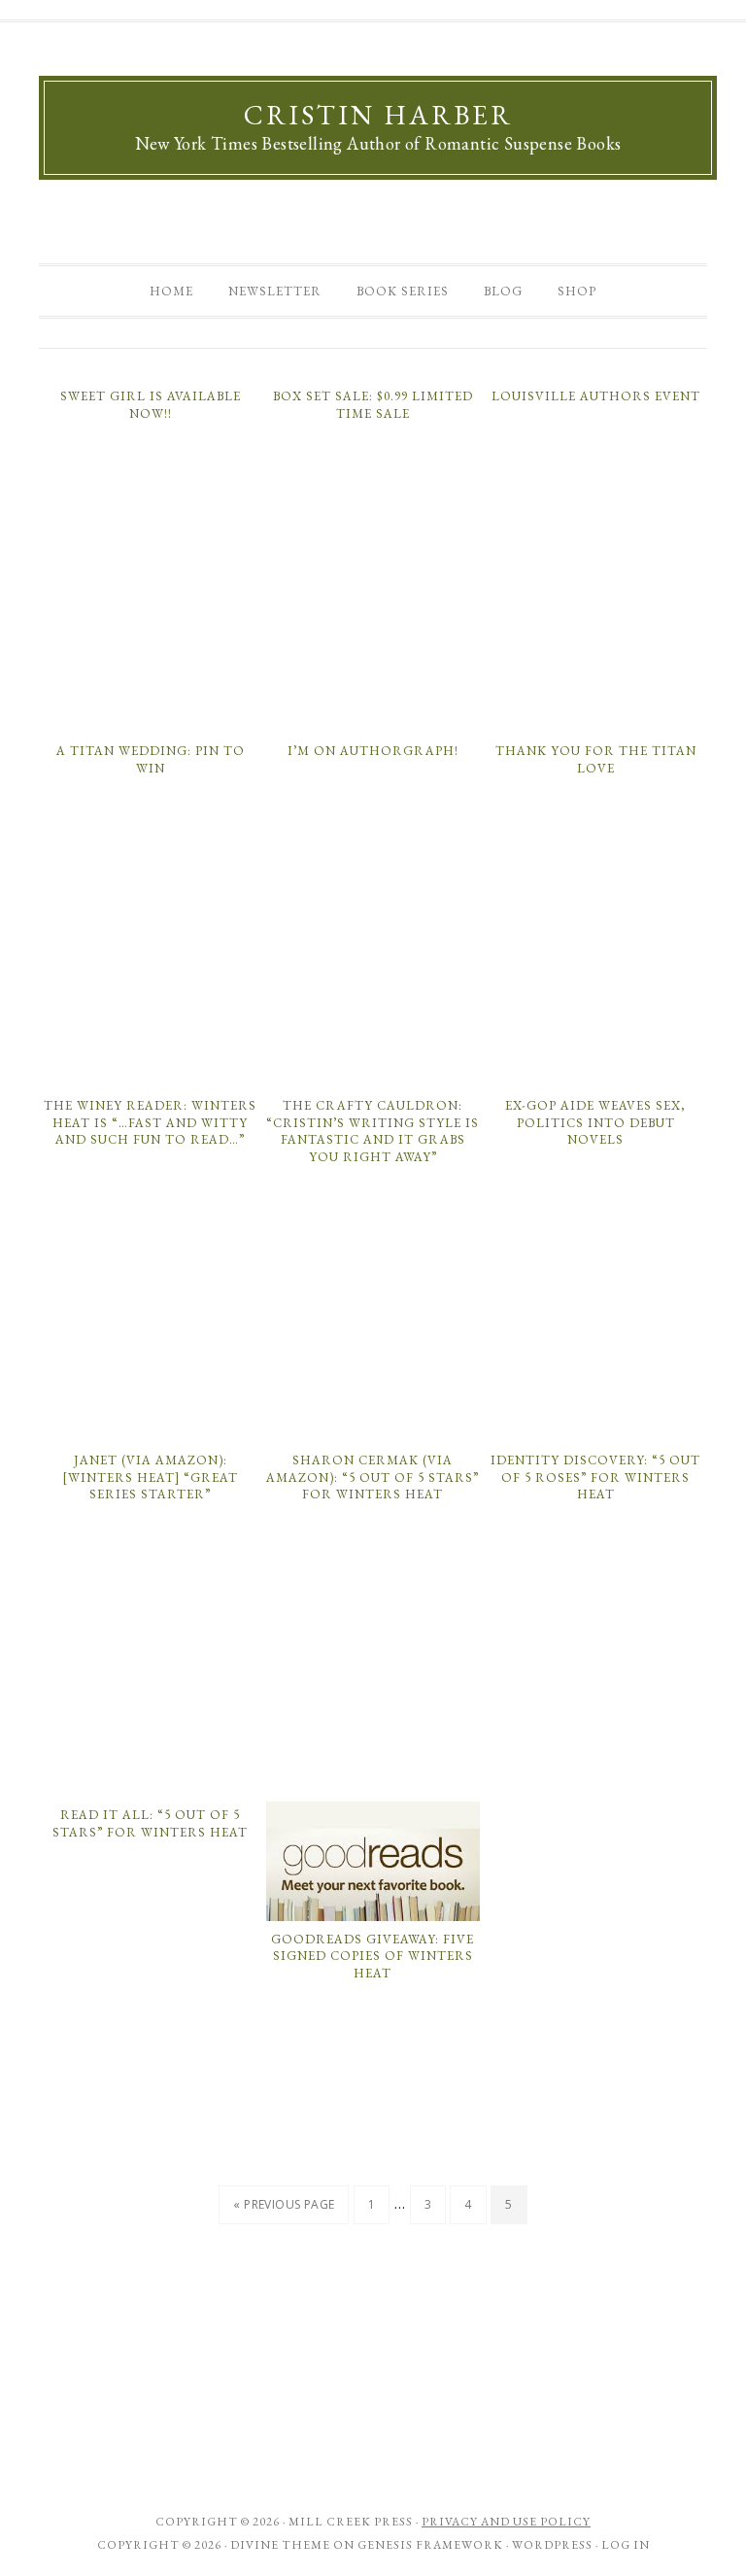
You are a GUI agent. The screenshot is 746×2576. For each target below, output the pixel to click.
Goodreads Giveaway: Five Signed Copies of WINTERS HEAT (373, 1956)
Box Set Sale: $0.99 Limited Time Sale (373, 405)
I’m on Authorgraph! (373, 751)
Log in (626, 2545)
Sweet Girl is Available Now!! (151, 405)
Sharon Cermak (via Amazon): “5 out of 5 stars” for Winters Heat (373, 1477)
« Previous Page (284, 2204)
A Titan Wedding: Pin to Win (151, 759)
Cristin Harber (378, 115)
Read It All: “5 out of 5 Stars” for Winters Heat (150, 1823)
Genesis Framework (430, 2545)
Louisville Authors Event (596, 396)
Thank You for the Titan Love (596, 759)
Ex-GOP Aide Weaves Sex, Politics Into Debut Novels (595, 1122)
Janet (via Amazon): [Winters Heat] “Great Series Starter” (150, 1477)
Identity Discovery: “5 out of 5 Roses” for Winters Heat (595, 1477)
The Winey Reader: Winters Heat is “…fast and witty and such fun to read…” (150, 1122)
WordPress (552, 2545)
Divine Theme (280, 2545)
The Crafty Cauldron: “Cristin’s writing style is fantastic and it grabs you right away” (373, 1131)
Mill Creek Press (351, 2522)
